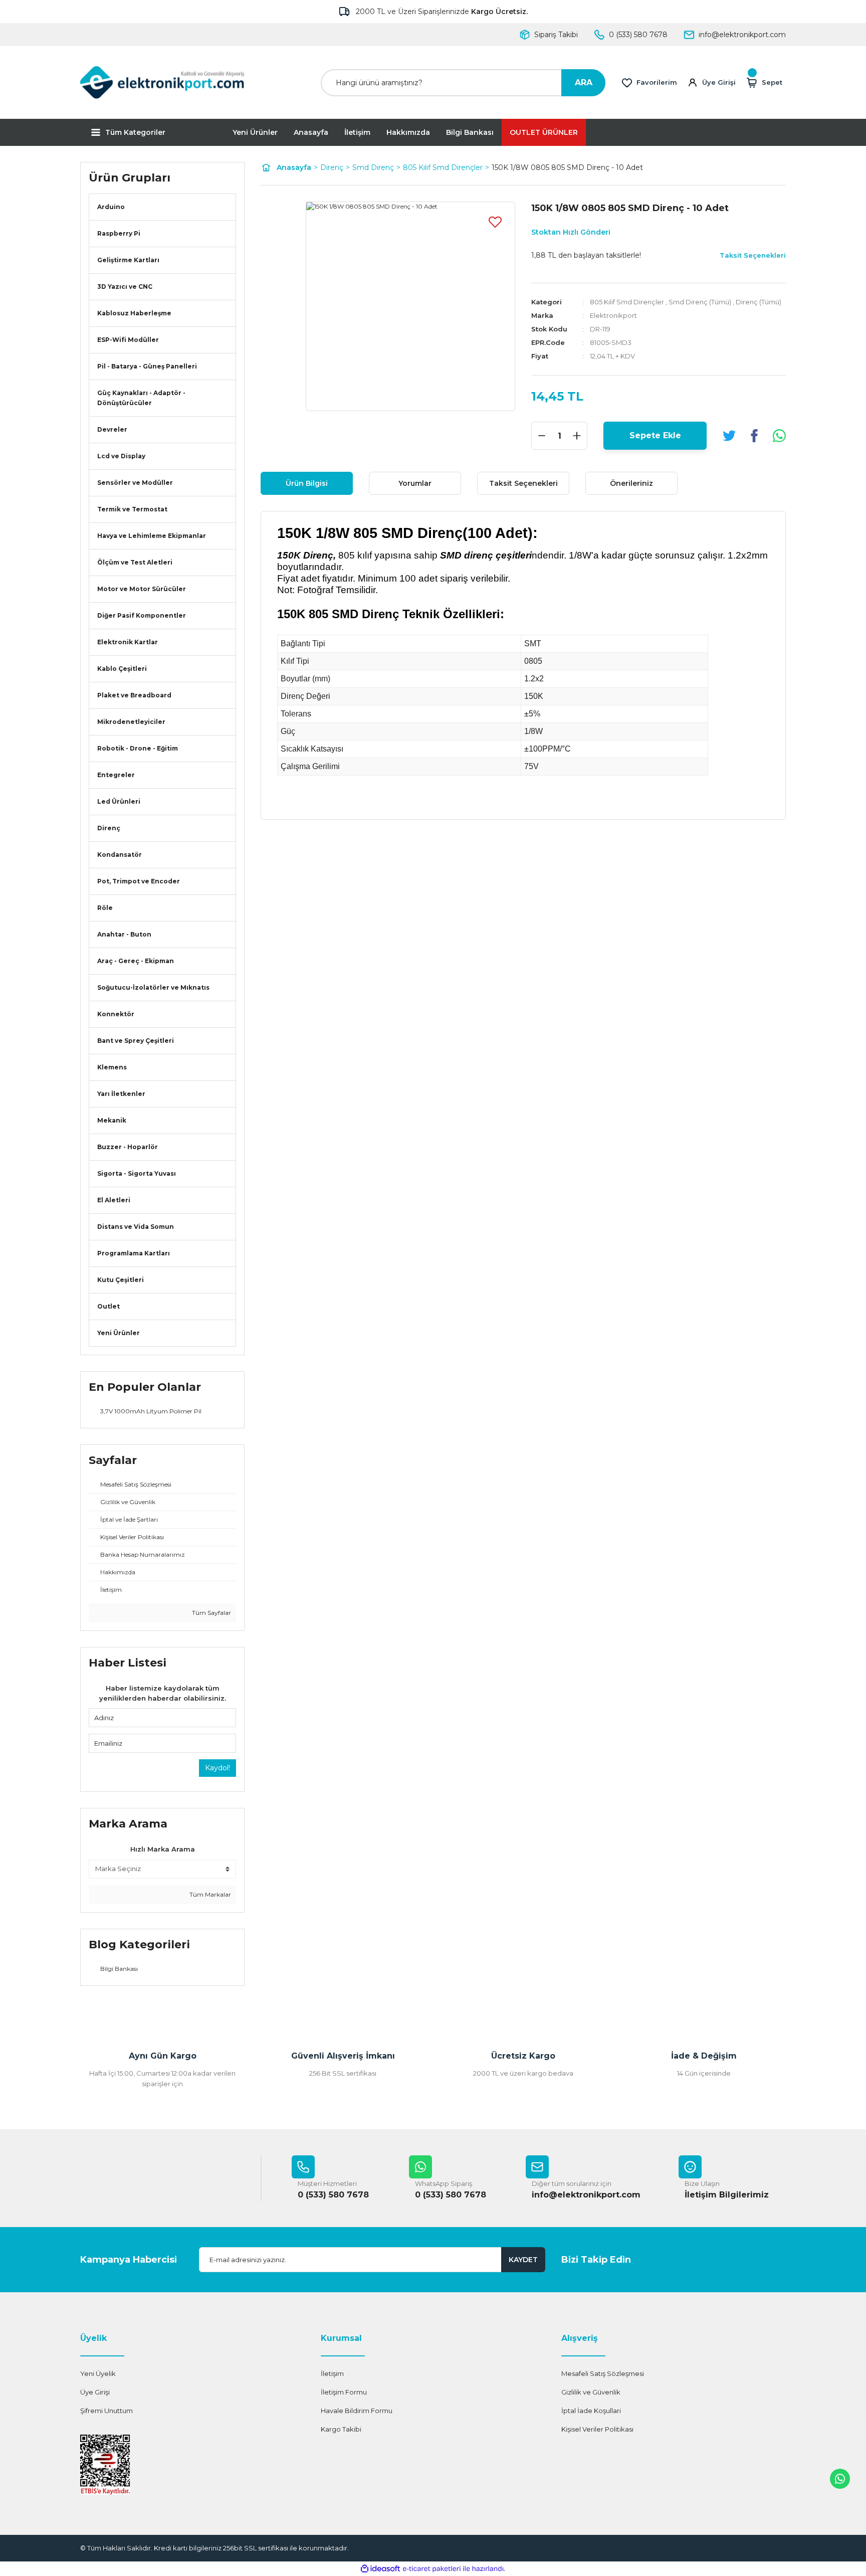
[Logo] (162, 82)
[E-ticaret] (432, 2569)
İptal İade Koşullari (591, 2411)
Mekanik (112, 1120)
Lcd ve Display (121, 456)
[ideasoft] (380, 2569)
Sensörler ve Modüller (135, 483)
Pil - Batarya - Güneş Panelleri (147, 366)
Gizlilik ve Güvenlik (591, 2392)
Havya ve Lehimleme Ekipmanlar (152, 536)
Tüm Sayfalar (211, 1613)
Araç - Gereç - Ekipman (136, 961)
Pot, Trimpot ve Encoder (139, 881)
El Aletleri (114, 1200)
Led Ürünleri (119, 801)
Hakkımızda (408, 132)
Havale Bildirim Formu (357, 2411)
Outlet (109, 1306)
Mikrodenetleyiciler (131, 722)
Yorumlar (415, 483)
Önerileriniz (631, 483)
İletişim (357, 132)
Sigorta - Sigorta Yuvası (137, 1173)
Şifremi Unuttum (106, 2411)
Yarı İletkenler (121, 1094)
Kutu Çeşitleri (121, 1280)
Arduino (111, 207)
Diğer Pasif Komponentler (142, 615)
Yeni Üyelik (98, 2373)
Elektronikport (613, 315)
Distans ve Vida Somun (136, 1227)
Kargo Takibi (341, 2429)
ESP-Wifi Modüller (128, 340)
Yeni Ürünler (255, 132)
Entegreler (116, 775)
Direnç (109, 828)
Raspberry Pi (119, 233)
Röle (105, 908)
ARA (584, 82)
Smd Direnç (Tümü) (700, 302)
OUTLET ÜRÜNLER (544, 132)
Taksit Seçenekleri (523, 483)
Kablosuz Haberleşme (134, 313)
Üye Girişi (95, 2392)
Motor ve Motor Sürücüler (142, 589)
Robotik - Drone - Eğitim (138, 748)
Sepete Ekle (655, 435)
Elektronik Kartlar (128, 642)
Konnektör (116, 1014)
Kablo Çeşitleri (122, 669)
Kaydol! (218, 1768)
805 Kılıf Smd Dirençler (627, 302)
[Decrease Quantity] (542, 436)
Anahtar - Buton (124, 934)
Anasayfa (311, 132)
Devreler (112, 429)
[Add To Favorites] (495, 222)
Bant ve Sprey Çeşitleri (136, 1041)
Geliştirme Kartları (128, 260)
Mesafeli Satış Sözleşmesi (603, 2373)
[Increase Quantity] (577, 436)
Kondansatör (120, 855)
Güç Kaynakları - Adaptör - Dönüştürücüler (141, 398)
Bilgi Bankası (470, 132)
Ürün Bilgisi (307, 483)
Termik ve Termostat (132, 509)
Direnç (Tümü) (759, 302)
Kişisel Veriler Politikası (597, 2429)
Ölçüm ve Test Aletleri (135, 562)
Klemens (112, 1067)
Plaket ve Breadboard (134, 695)
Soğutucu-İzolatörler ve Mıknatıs (153, 987)
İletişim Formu (344, 2392)
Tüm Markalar (209, 1894)
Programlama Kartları (134, 1253)
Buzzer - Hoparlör (128, 1147)
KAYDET (523, 2260)
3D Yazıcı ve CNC (125, 287)
